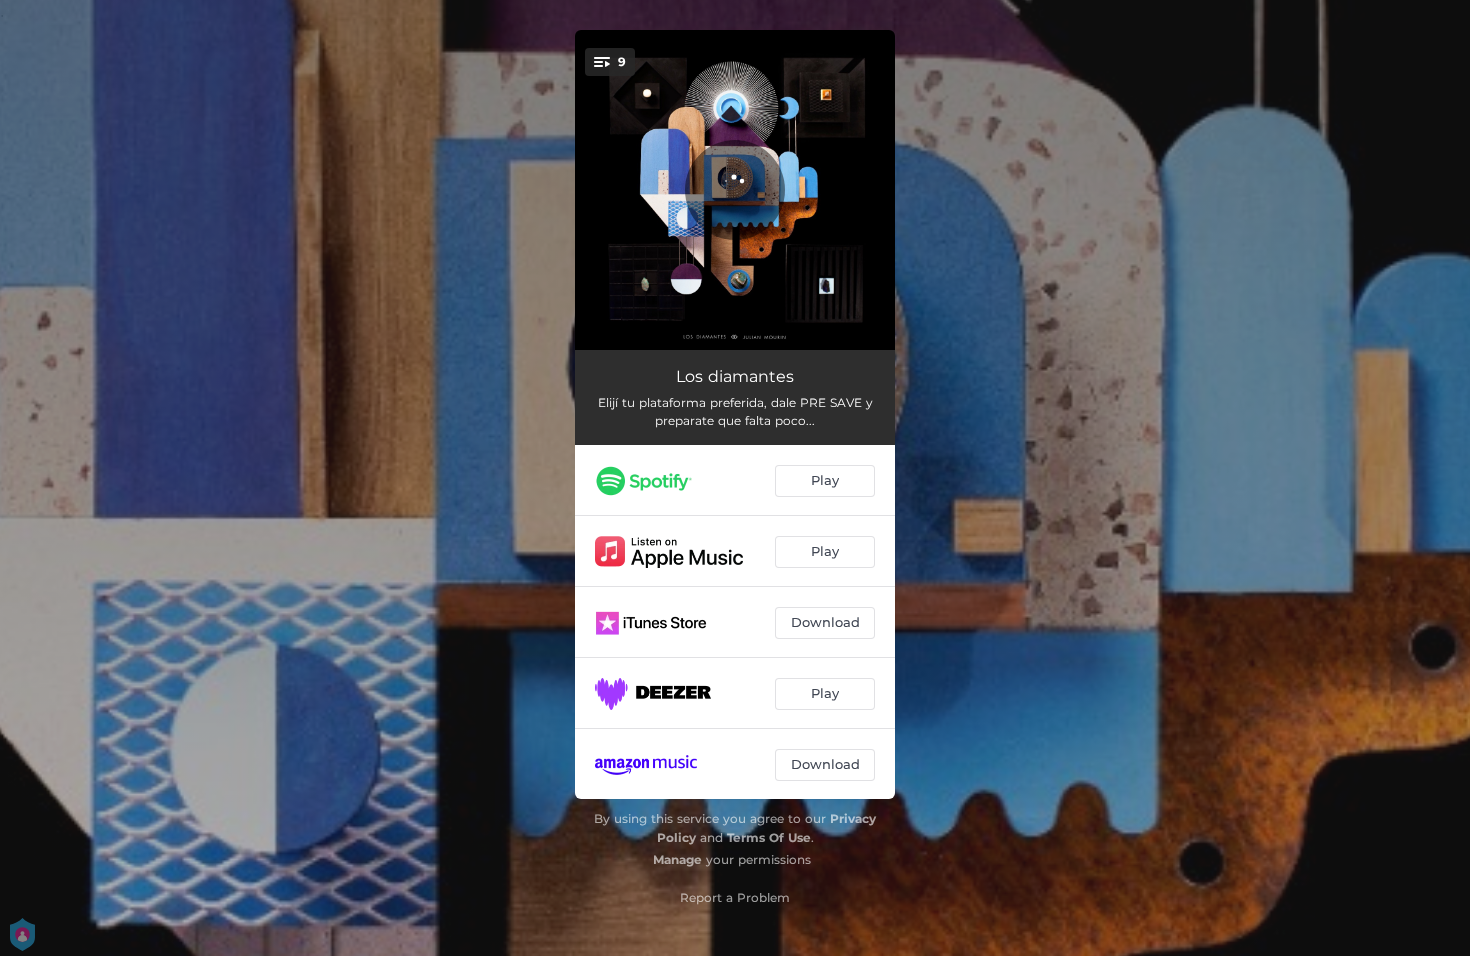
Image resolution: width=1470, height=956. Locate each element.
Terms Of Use (769, 837)
